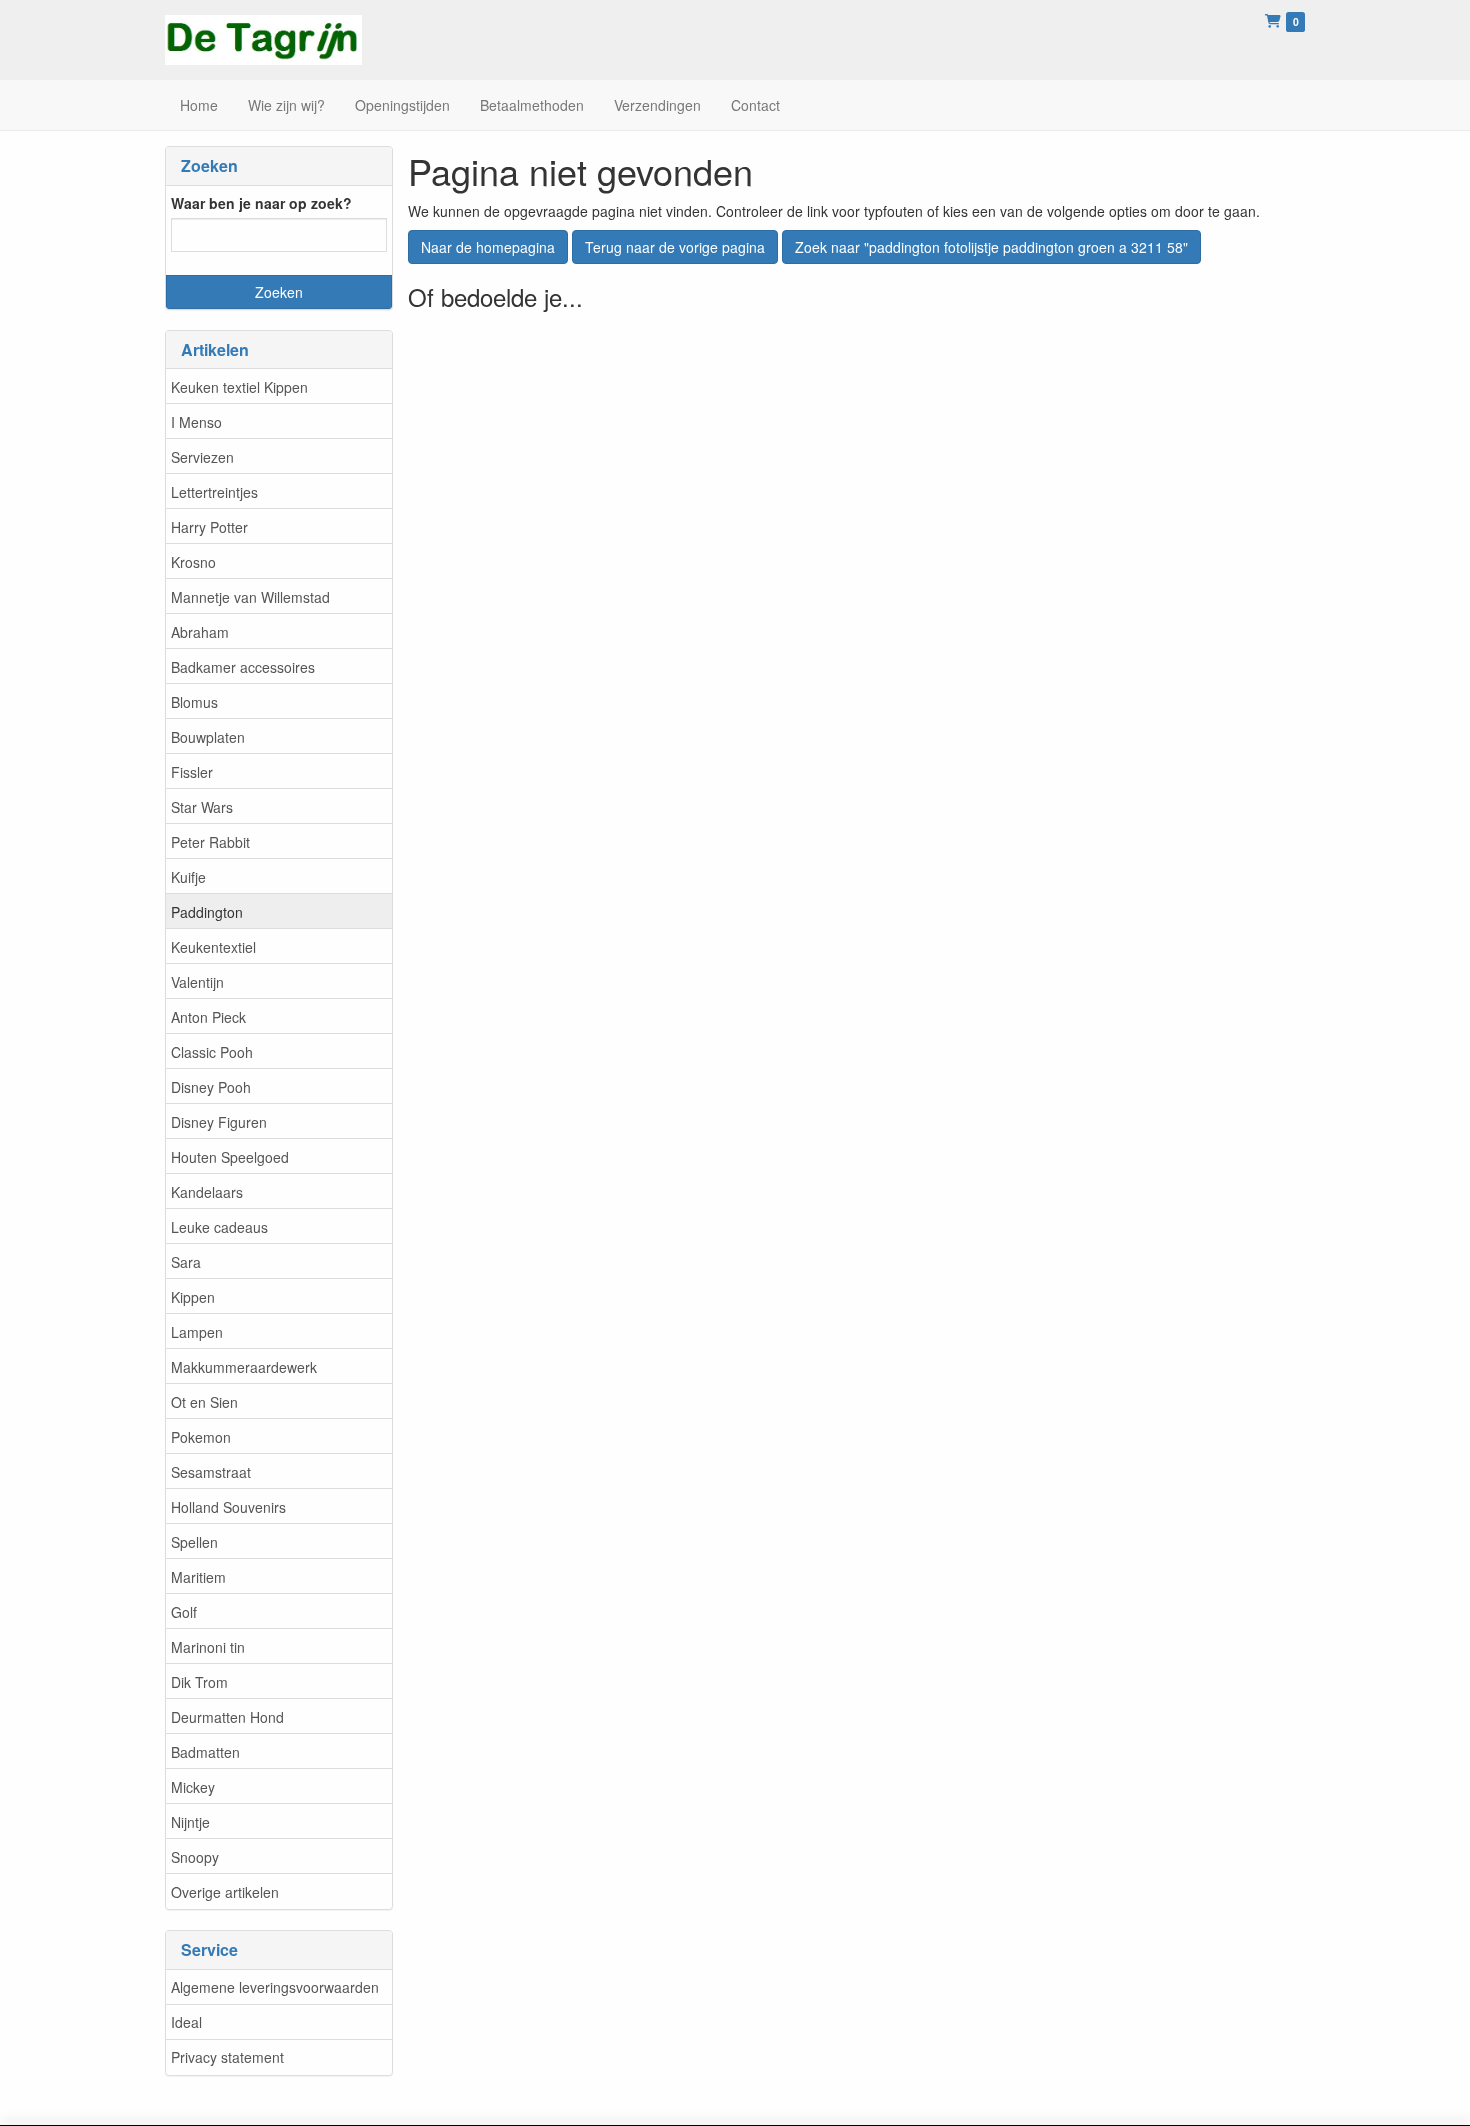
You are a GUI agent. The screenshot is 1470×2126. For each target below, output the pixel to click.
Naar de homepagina (488, 247)
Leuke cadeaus (219, 1227)
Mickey (193, 1787)
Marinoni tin (208, 1647)
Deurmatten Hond (227, 1717)
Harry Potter (209, 527)
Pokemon (201, 1437)
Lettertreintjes (214, 492)
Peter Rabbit (210, 842)
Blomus (194, 702)
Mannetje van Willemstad (250, 597)
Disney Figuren (219, 1122)
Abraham (200, 632)
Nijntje (190, 1822)
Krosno (193, 562)
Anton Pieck (208, 1017)
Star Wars (202, 807)
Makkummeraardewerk (244, 1367)
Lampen (197, 1332)
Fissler (192, 772)
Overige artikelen (225, 1892)
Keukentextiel (213, 947)
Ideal (186, 2022)
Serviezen (202, 457)
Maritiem (198, 1577)
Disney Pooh (211, 1087)
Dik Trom (199, 1682)
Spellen (194, 1542)
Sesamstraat (211, 1472)
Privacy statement (227, 2057)
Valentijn (197, 982)
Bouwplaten (208, 737)
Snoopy (195, 1857)
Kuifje (188, 877)
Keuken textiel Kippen (239, 387)
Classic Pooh (212, 1052)
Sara (186, 1262)
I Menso (196, 422)
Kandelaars (207, 1192)
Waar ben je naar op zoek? (261, 203)
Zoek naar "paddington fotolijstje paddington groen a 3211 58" (991, 247)
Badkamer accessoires (243, 667)
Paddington (207, 912)
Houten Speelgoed (230, 1157)
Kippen (193, 1297)
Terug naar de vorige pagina (675, 247)
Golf (184, 1612)
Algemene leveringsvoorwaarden (275, 1987)
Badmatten (205, 1752)
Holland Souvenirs (228, 1507)
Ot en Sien (204, 1402)
